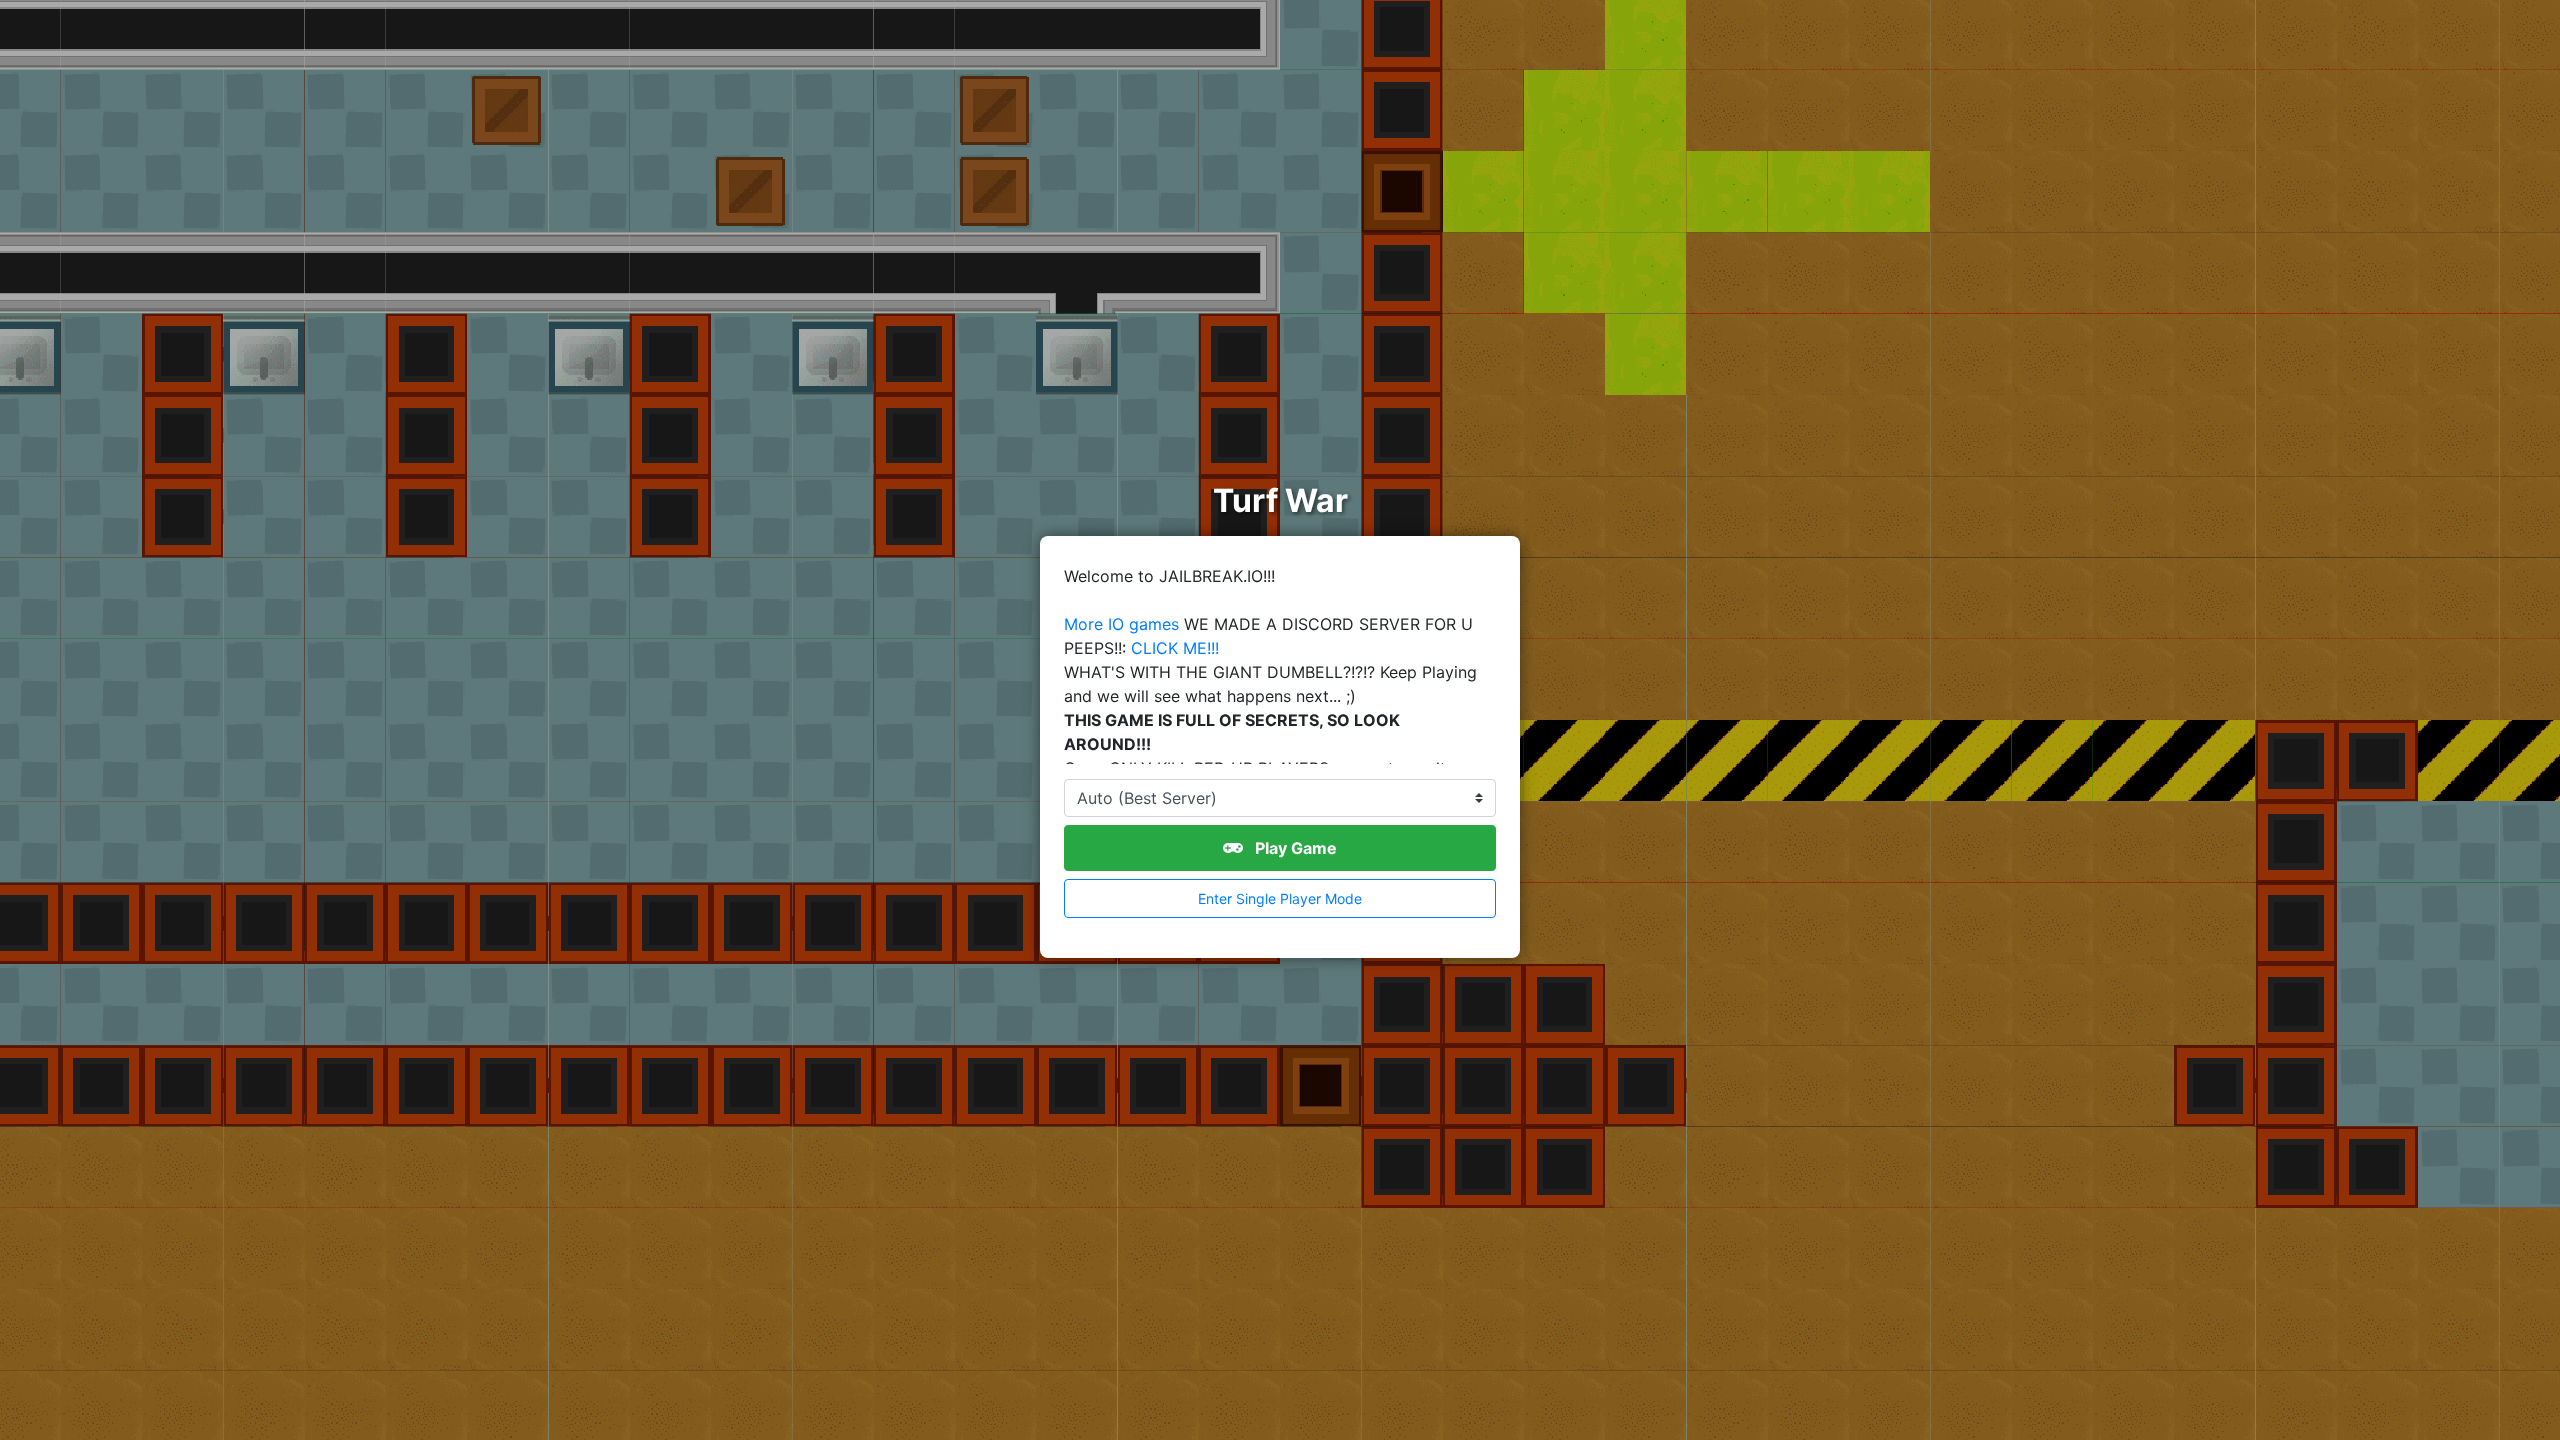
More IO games (1121, 624)
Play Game (1294, 848)
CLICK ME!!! (1175, 648)
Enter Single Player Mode (1280, 898)
